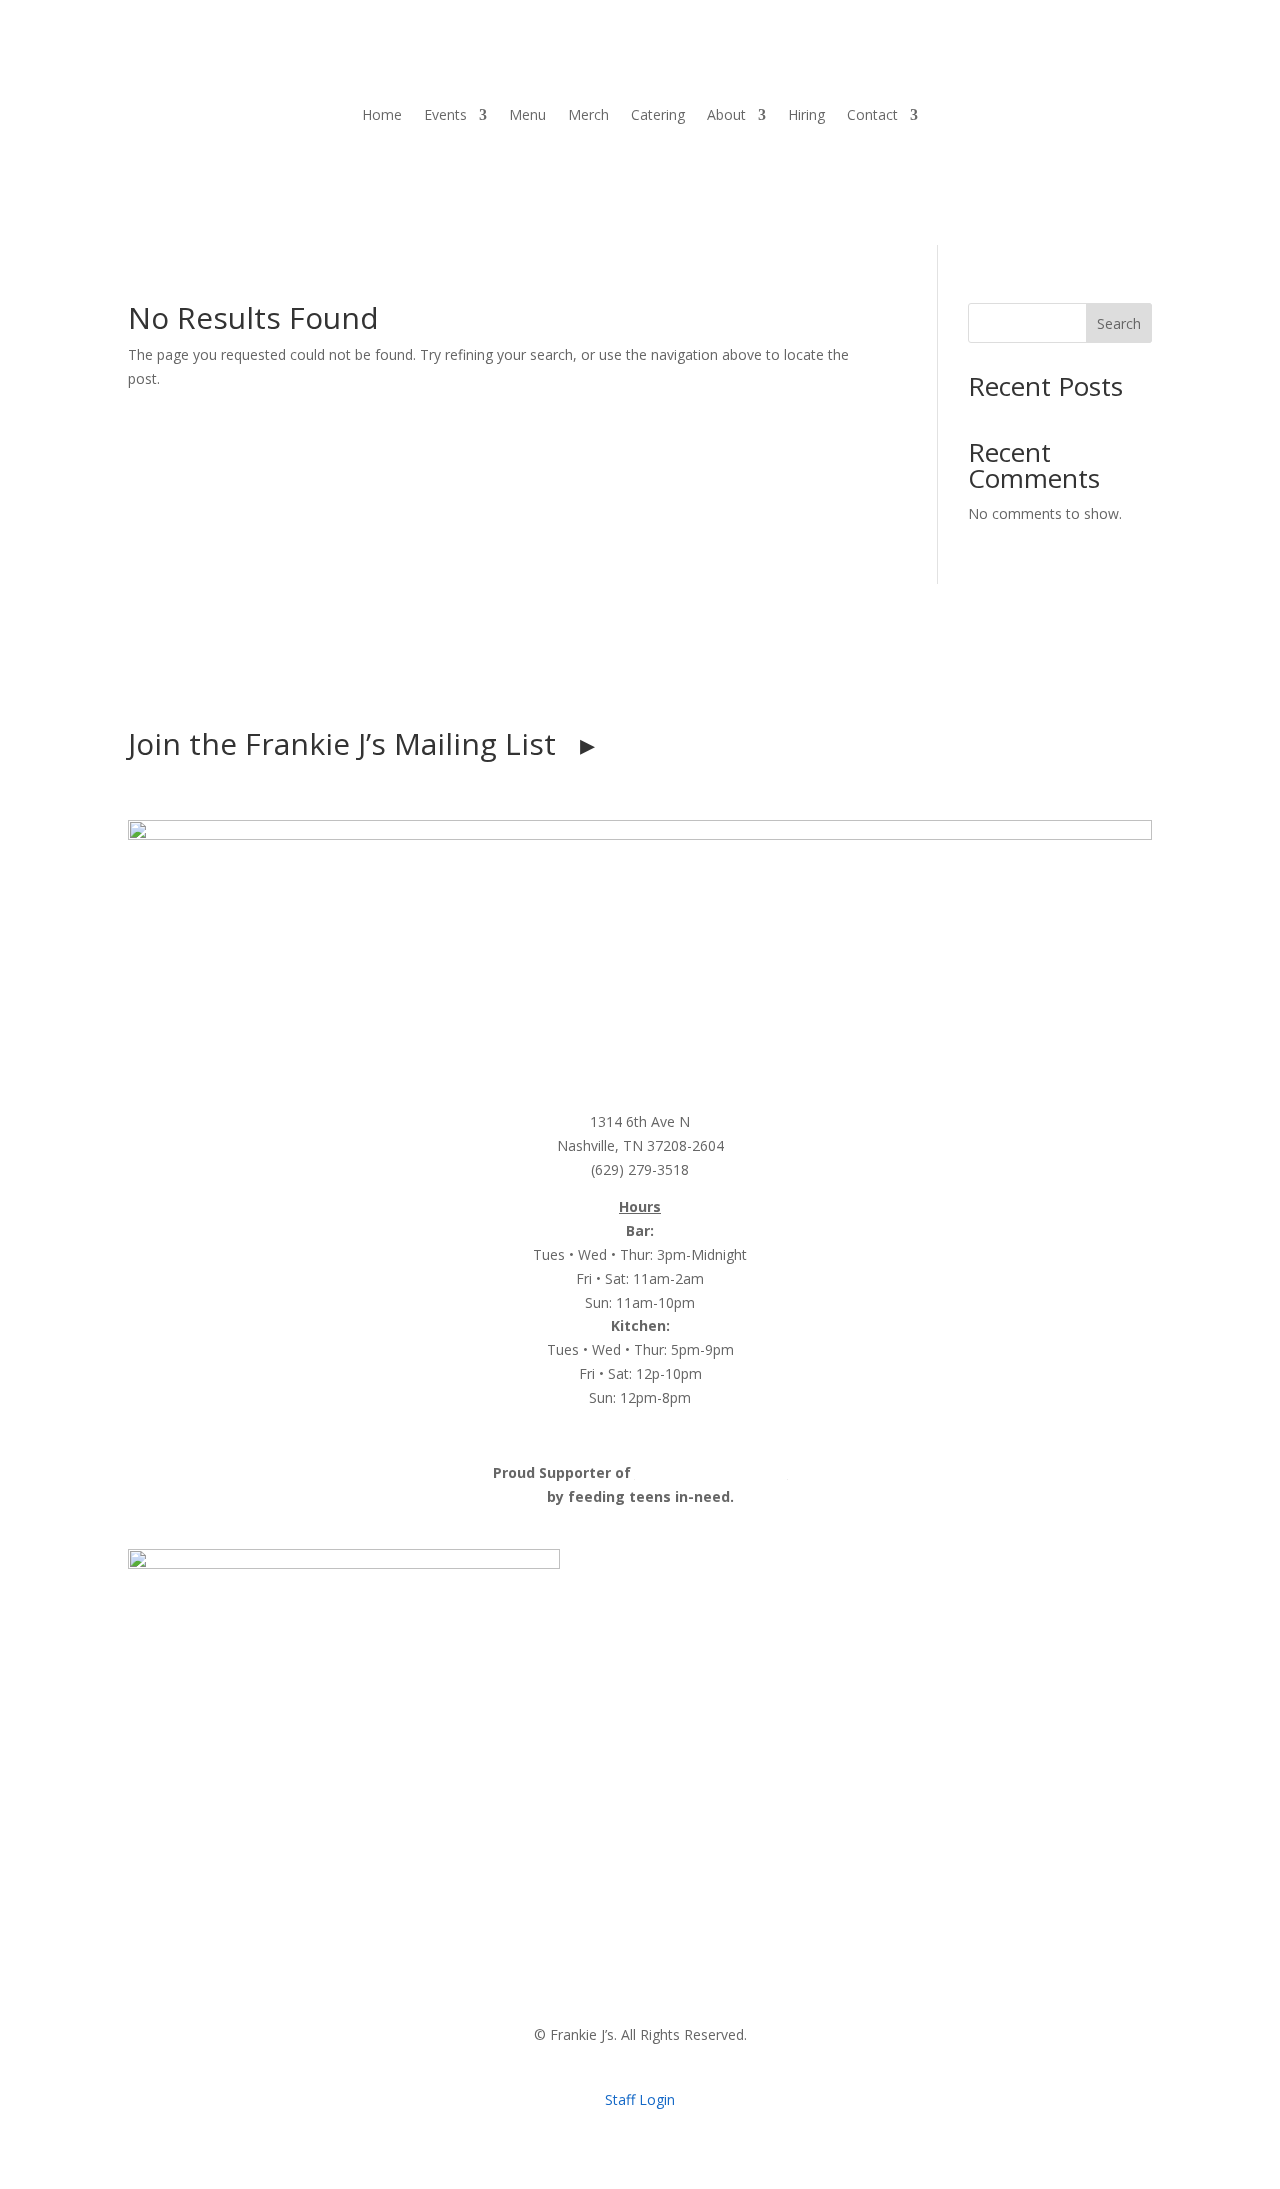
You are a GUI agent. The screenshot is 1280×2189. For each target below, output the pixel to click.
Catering (658, 114)
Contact (872, 114)
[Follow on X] (700, 677)
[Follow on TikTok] (660, 677)
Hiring (806, 114)
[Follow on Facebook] (580, 677)
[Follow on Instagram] (620, 677)
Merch (588, 114)
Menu (527, 114)
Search (1119, 323)
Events (445, 114)
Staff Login (640, 2099)
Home (382, 114)
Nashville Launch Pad (711, 1472)
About (726, 114)
